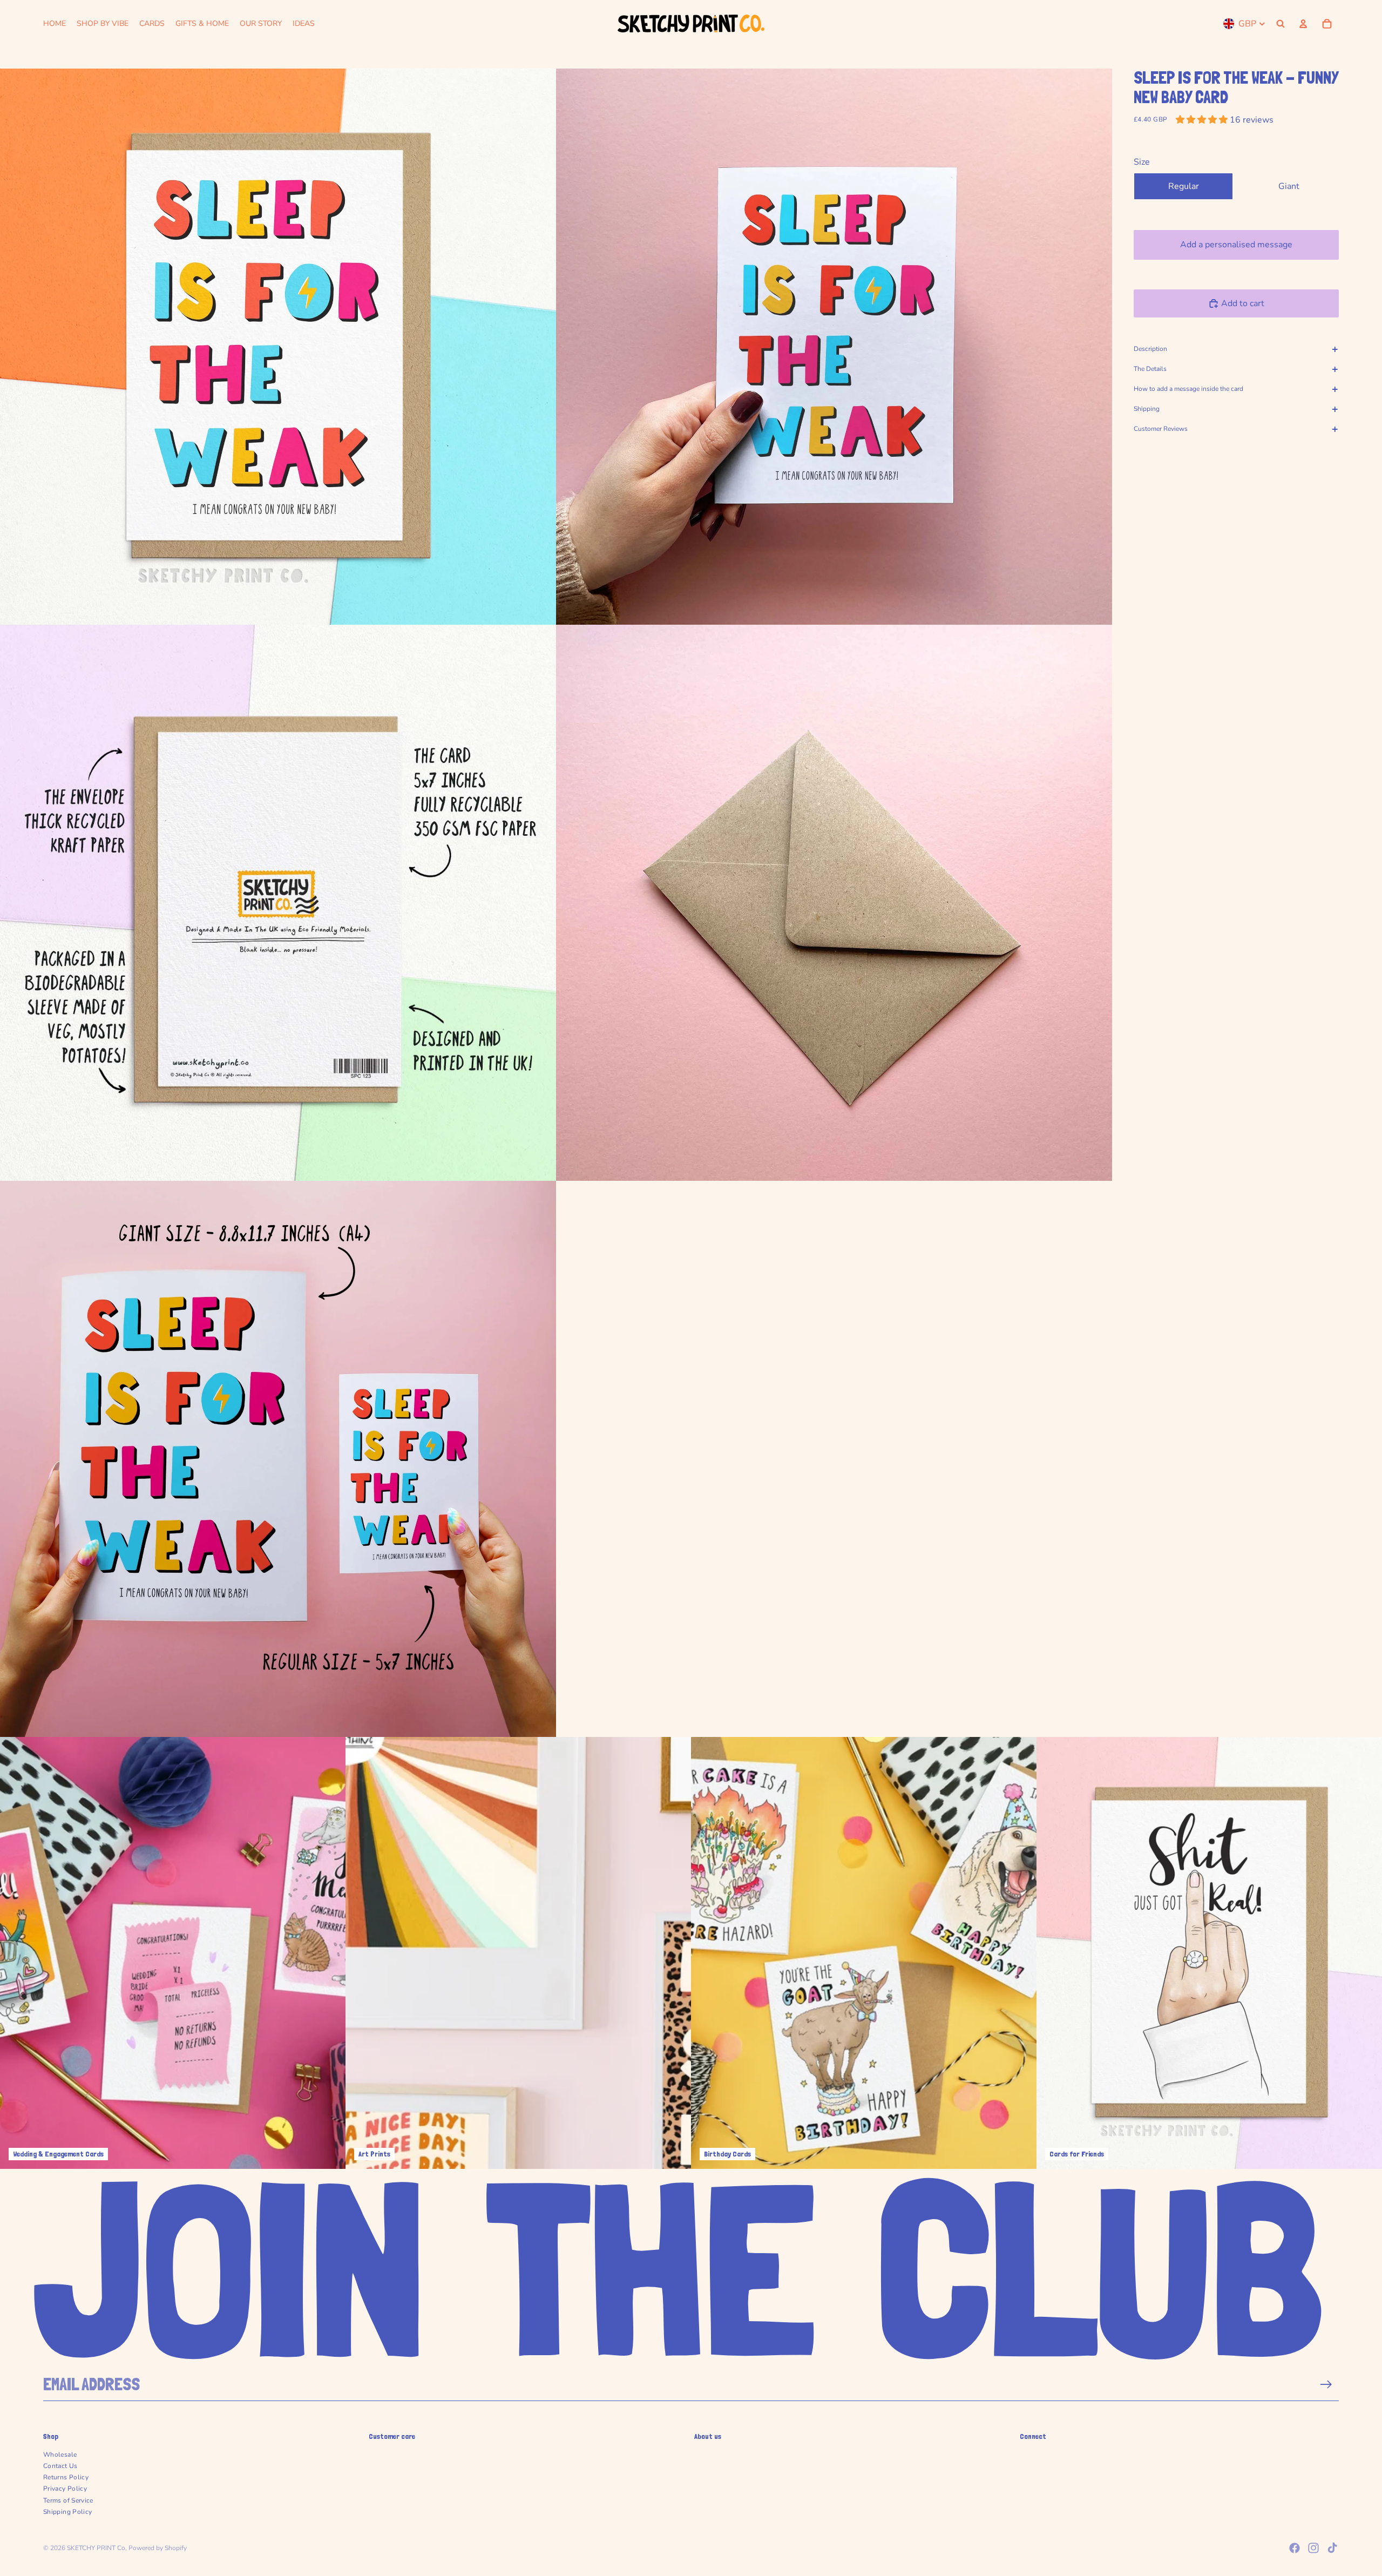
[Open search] (1281, 24)
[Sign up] (1326, 2385)
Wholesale (60, 2455)
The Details (1150, 369)
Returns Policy (66, 2477)
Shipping (1147, 409)
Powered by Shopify (158, 2548)
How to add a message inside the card (1188, 389)
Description (1150, 349)
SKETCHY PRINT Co (96, 2548)
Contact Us (60, 2466)
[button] (1203, 120)
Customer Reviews (1161, 429)
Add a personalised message (1236, 245)
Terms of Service (68, 2500)
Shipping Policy (67, 2512)
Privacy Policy (65, 2489)
